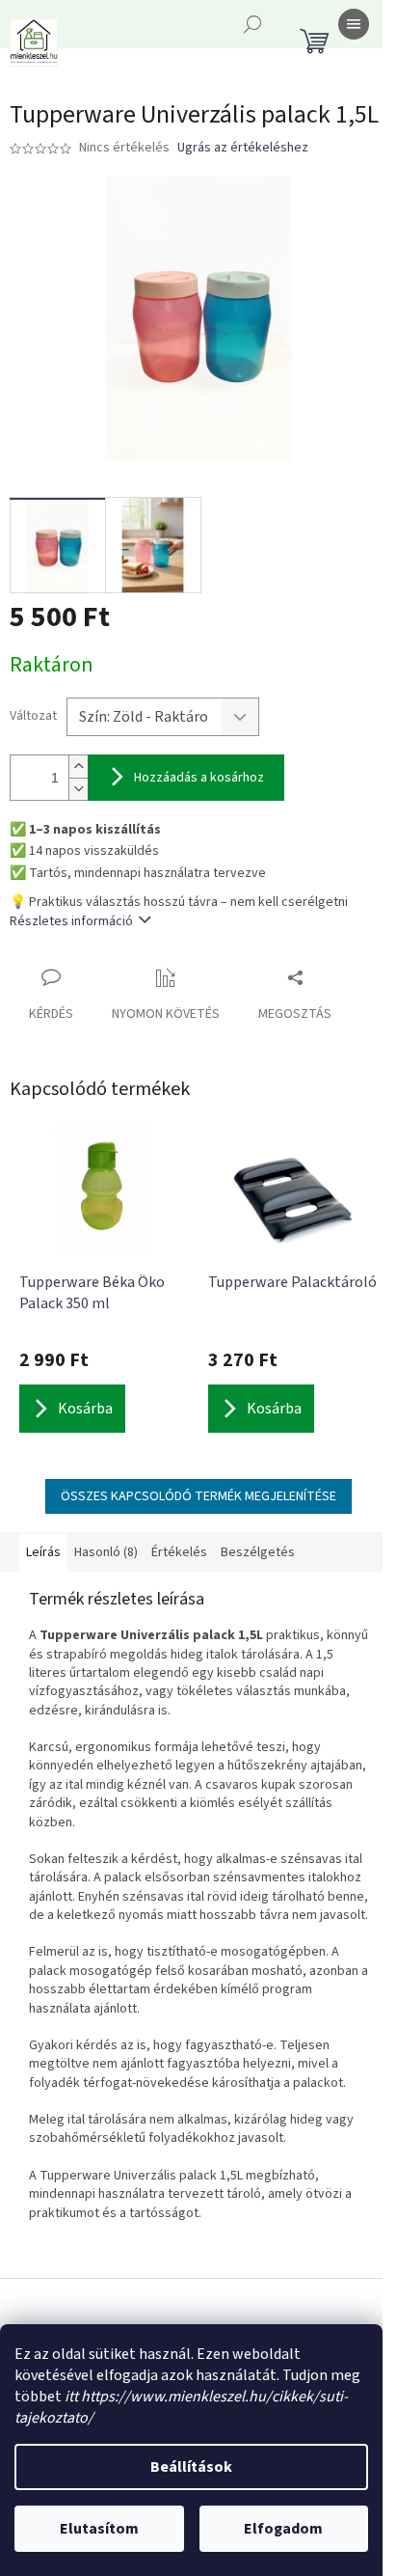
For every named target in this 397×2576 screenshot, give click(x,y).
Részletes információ (71, 921)
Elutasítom (99, 2529)
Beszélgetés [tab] (258, 1552)
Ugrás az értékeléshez (243, 148)
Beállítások (191, 2467)
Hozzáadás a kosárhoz (199, 778)
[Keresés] (252, 24)
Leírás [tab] (43, 1552)
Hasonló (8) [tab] (106, 1552)
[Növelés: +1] (78, 767)
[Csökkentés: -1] (78, 789)
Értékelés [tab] (179, 1552)
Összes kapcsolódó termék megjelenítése (198, 1496)
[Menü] (354, 24)
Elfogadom (283, 2529)
